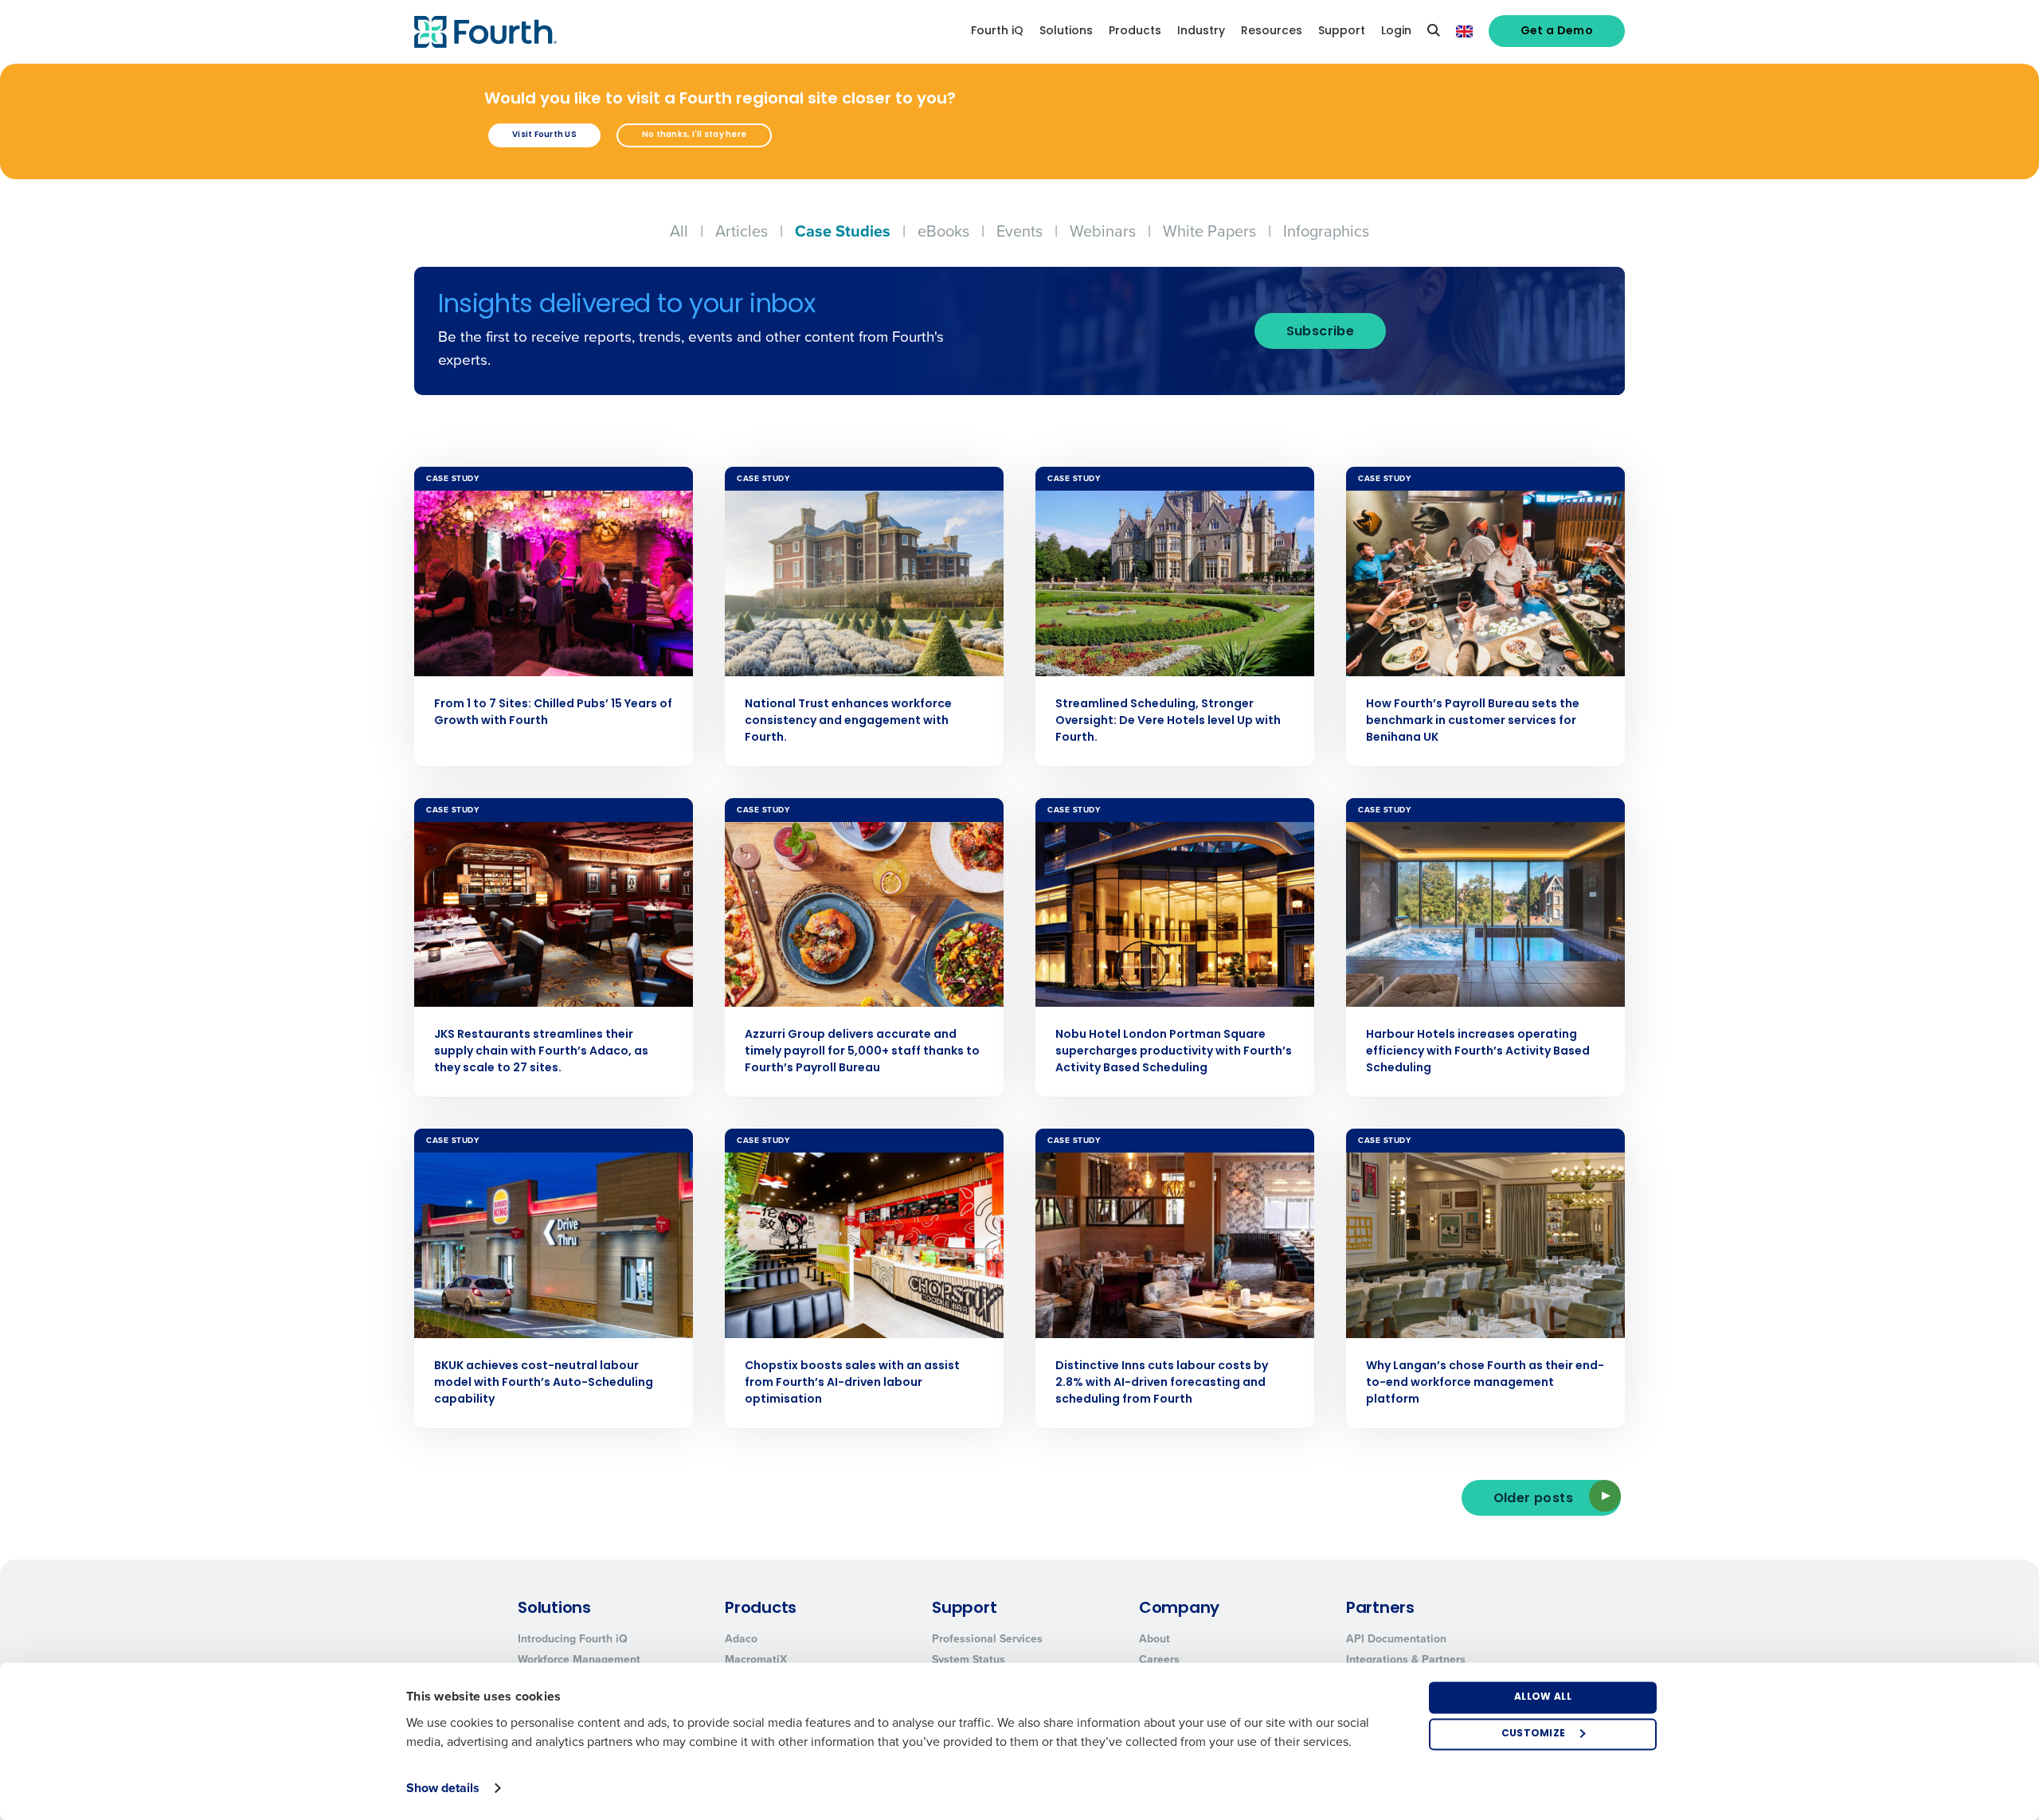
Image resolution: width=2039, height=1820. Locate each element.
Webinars (1103, 231)
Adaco (741, 1639)
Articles (742, 231)
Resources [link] (1272, 31)
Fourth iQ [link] (997, 31)
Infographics (1326, 231)
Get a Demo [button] (1557, 31)
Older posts (1533, 1499)
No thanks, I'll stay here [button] (694, 135)
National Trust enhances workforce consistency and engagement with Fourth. (848, 721)
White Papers (1209, 231)
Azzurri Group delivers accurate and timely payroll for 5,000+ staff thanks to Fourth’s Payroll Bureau (862, 1052)
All (679, 231)
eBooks (943, 231)
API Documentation (1396, 1639)
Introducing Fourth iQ (573, 1639)
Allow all (1543, 1697)
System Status (969, 1660)
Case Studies (843, 231)
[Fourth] (485, 32)
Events (1019, 231)
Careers (1159, 1660)
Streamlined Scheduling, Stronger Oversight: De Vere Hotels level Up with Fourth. (1168, 721)
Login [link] (1396, 31)
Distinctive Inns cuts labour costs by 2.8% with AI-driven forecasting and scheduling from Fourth (1162, 1383)
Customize (1534, 1734)
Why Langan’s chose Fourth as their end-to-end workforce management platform (1485, 1383)
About (1155, 1639)
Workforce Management (579, 1660)
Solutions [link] (1066, 31)
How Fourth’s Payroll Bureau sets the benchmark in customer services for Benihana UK (1473, 721)
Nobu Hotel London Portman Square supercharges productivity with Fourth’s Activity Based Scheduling (1174, 1052)
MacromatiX (756, 1660)
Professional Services (987, 1639)
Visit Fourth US (544, 135)
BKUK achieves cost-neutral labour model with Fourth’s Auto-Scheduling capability (544, 1383)
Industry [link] (1201, 31)
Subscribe (1321, 332)
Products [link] (1135, 31)
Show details (443, 1788)
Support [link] (1342, 31)
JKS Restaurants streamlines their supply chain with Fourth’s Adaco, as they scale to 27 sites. (541, 1052)
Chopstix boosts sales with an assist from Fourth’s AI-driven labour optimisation (852, 1383)
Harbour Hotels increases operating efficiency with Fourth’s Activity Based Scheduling (1478, 1052)
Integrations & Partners (1406, 1660)
